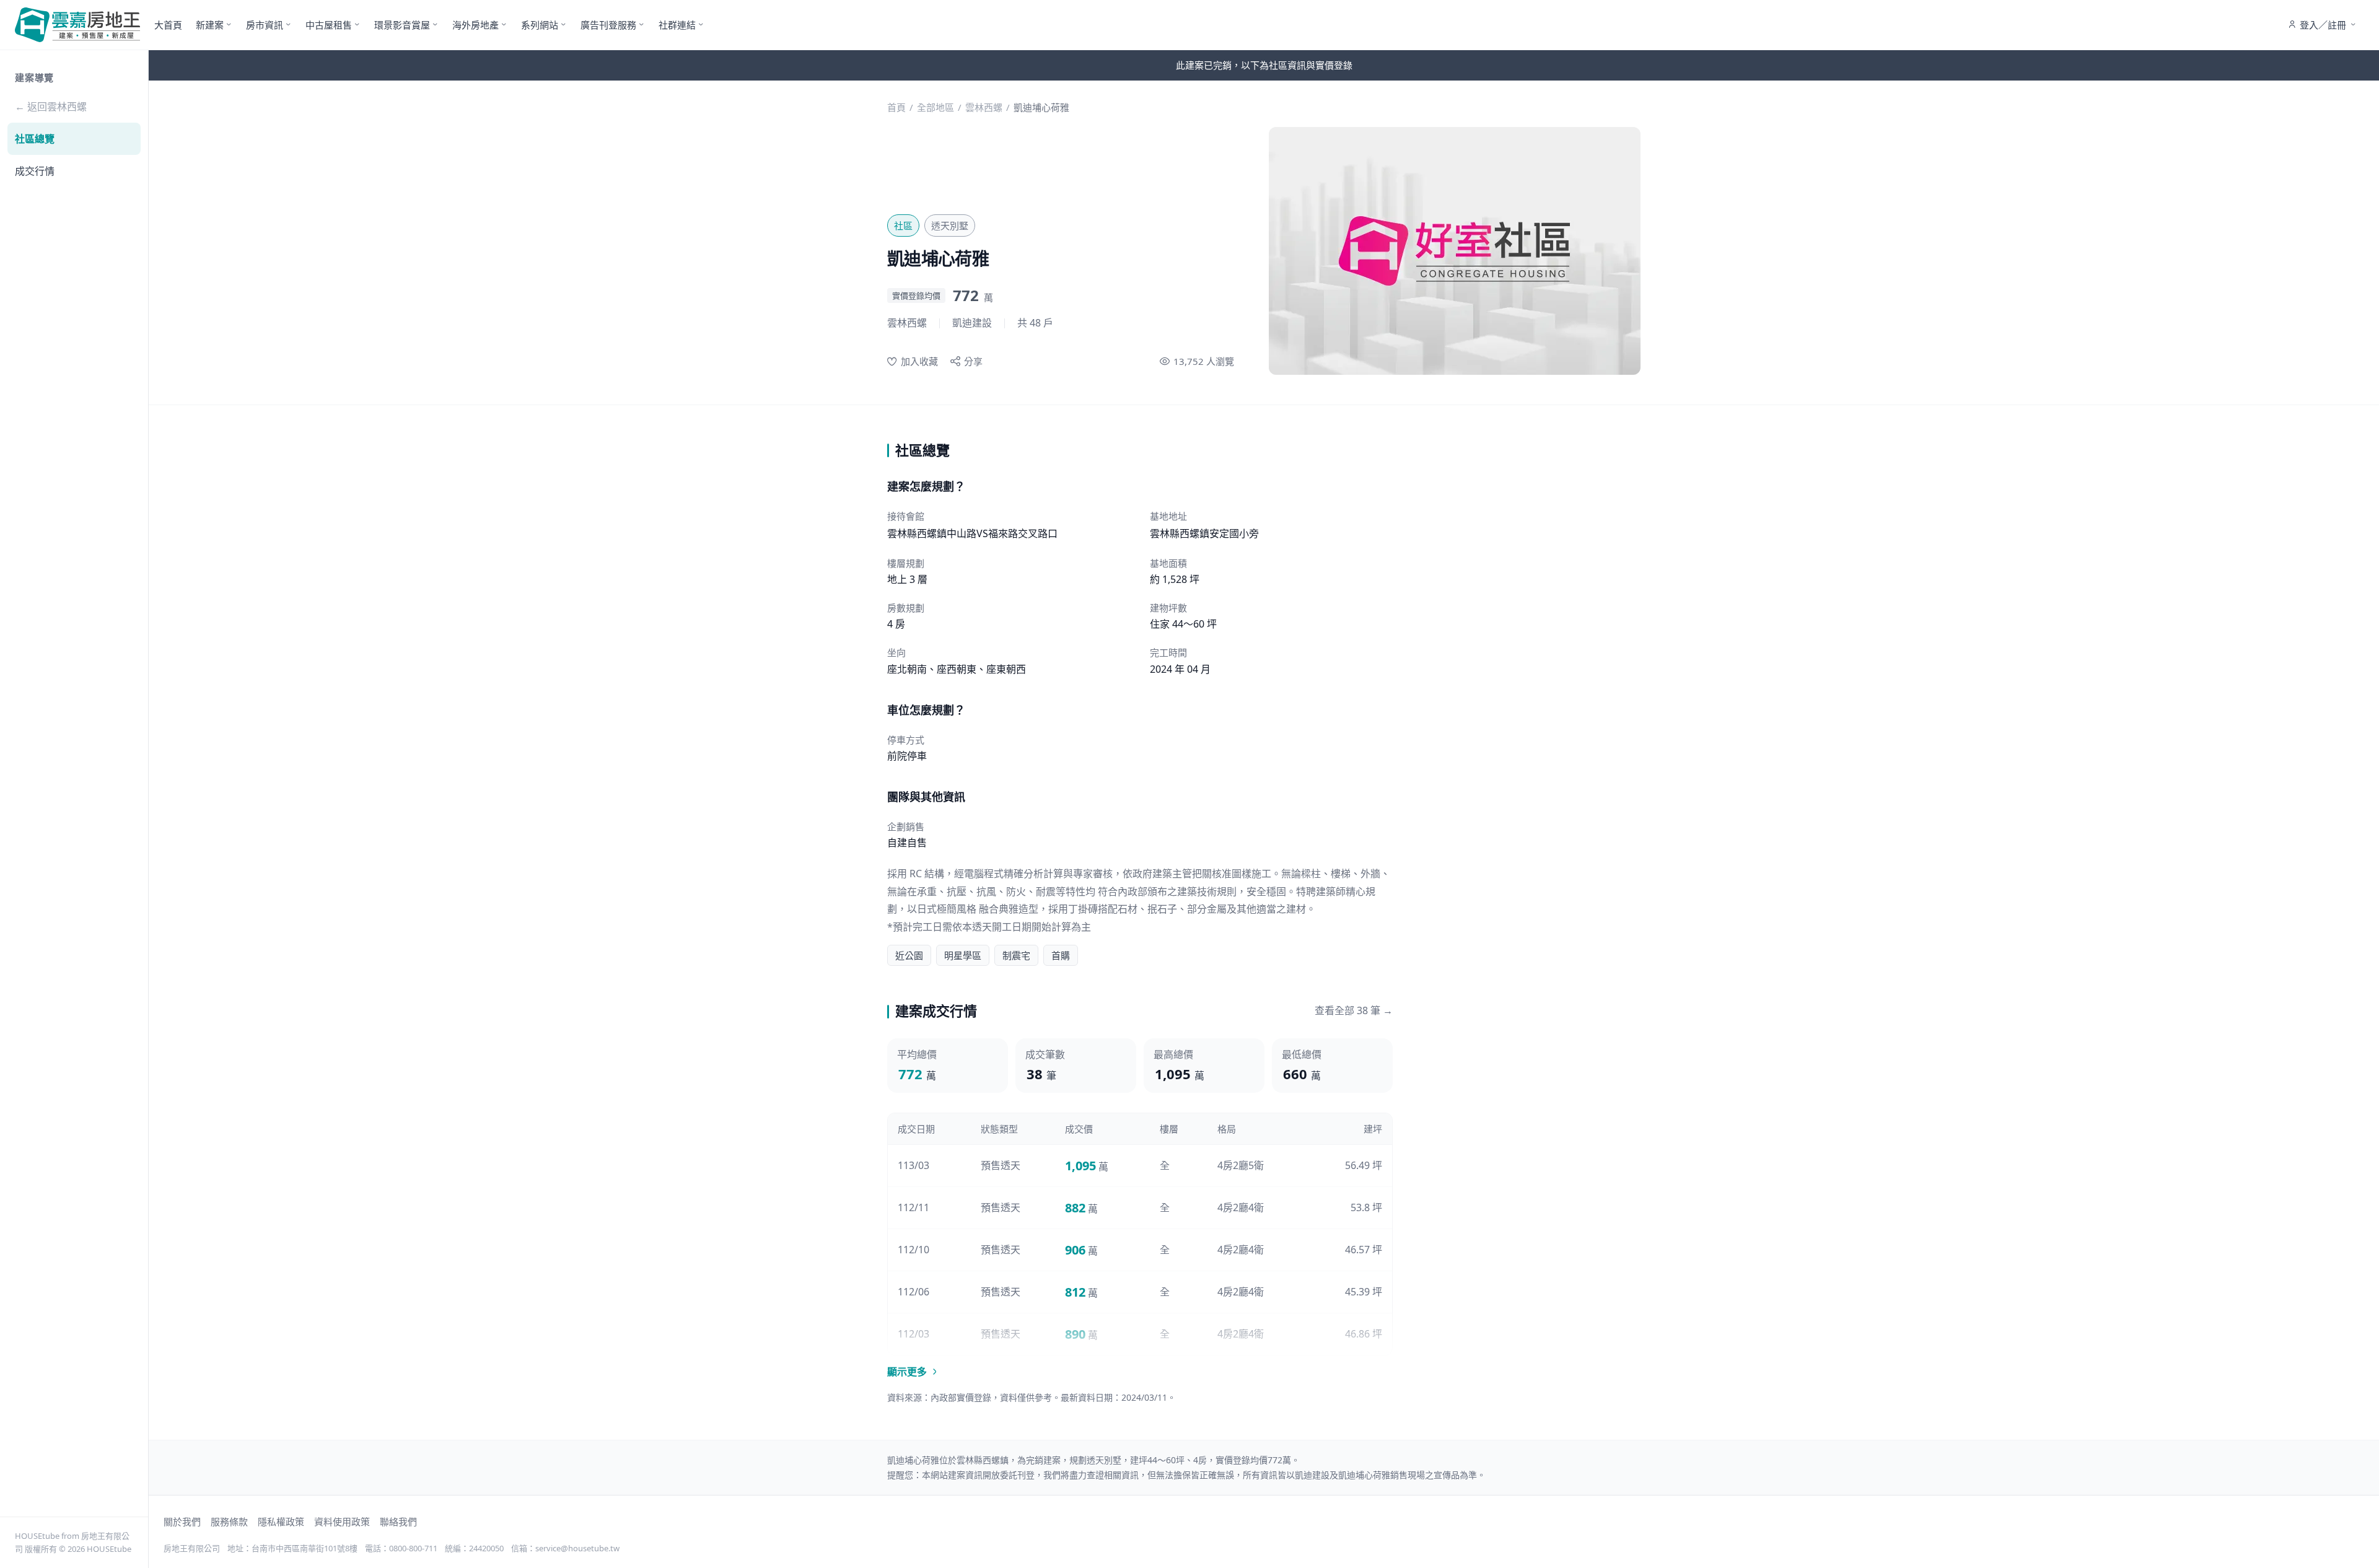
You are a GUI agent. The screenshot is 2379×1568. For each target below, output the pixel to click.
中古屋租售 (329, 25)
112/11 (913, 1207)
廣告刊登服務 (608, 25)
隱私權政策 (281, 1522)
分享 (973, 361)
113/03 (913, 1165)
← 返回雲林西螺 (51, 107)
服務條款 (229, 1522)
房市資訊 (265, 25)
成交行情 (35, 171)
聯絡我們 (398, 1522)
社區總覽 (35, 139)
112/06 (913, 1292)
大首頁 (168, 25)
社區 (903, 226)
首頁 (896, 107)
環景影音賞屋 (402, 25)
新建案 (210, 25)
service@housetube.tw (577, 1548)
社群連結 (677, 25)
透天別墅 (950, 226)
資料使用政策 (342, 1522)
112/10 (913, 1250)
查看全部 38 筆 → (1354, 1010)
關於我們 (182, 1522)
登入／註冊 (2323, 25)
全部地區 (935, 107)
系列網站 (540, 25)
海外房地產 (475, 25)
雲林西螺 (984, 107)
